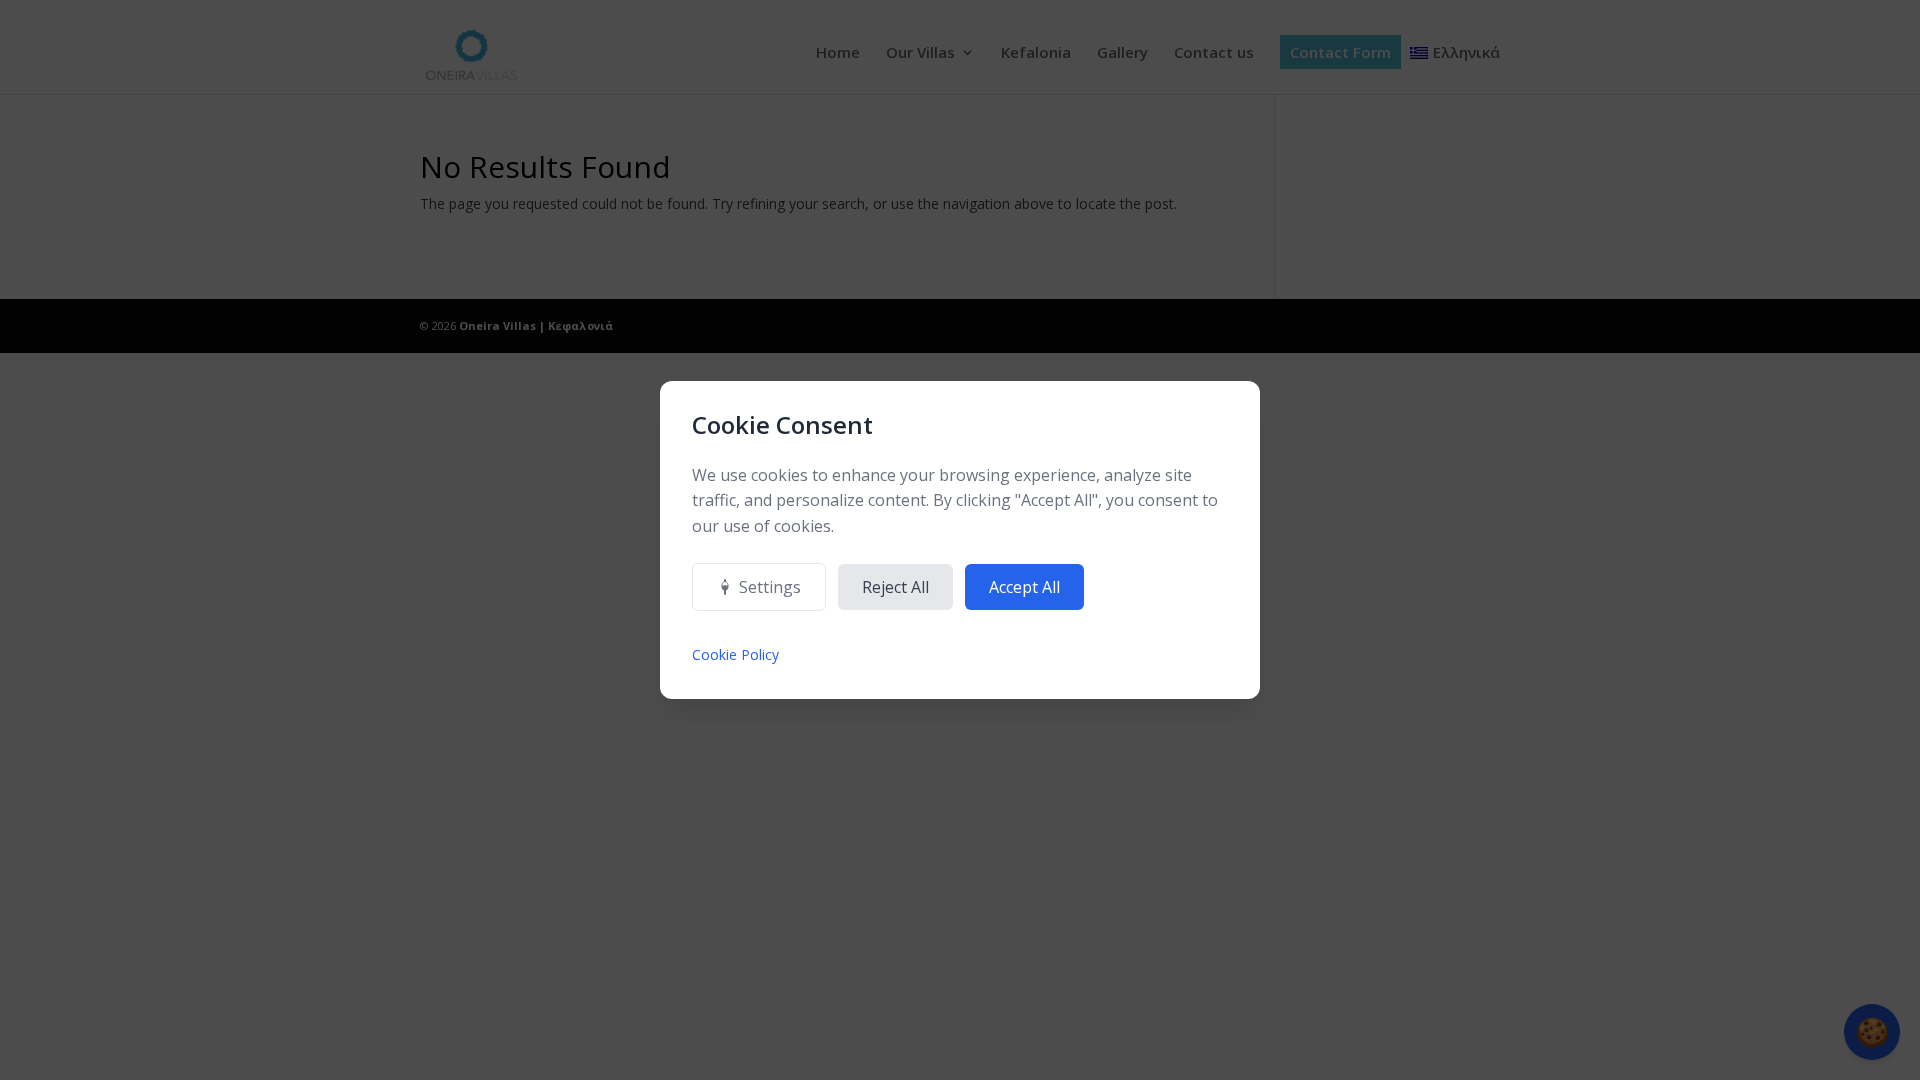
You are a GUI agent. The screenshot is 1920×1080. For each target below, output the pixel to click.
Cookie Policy (735, 654)
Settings (770, 587)
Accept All (1024, 587)
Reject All (895, 587)
